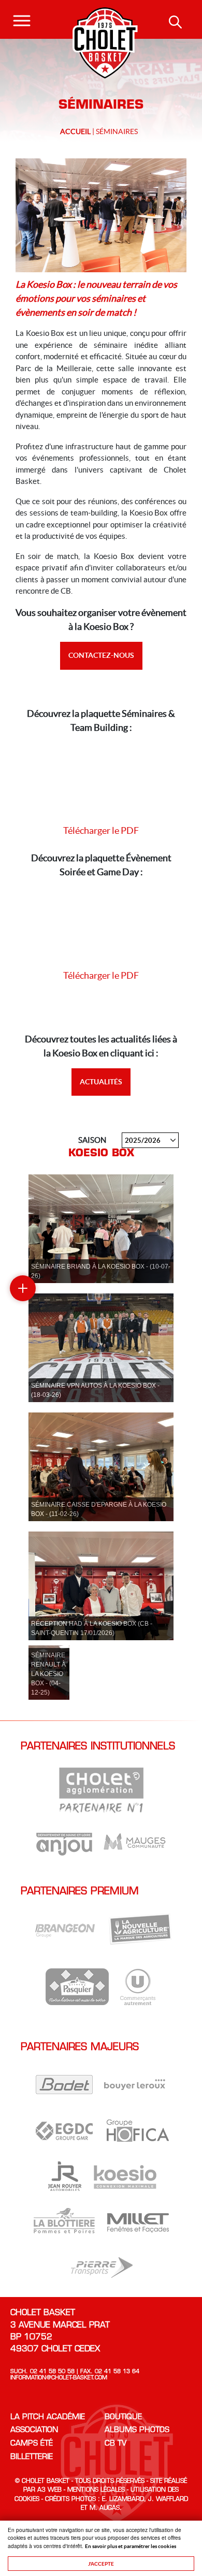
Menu (22, 16)
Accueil (75, 131)
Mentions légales (96, 2490)
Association (34, 2430)
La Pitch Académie (48, 2417)
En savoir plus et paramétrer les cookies (131, 2546)
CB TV (116, 2444)
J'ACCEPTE (101, 2564)
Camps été (32, 2444)
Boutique (123, 2417)
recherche (176, 23)
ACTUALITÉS (101, 1082)
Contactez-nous (101, 655)
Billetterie (32, 2457)
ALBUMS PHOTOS (137, 2430)
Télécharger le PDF (101, 830)
